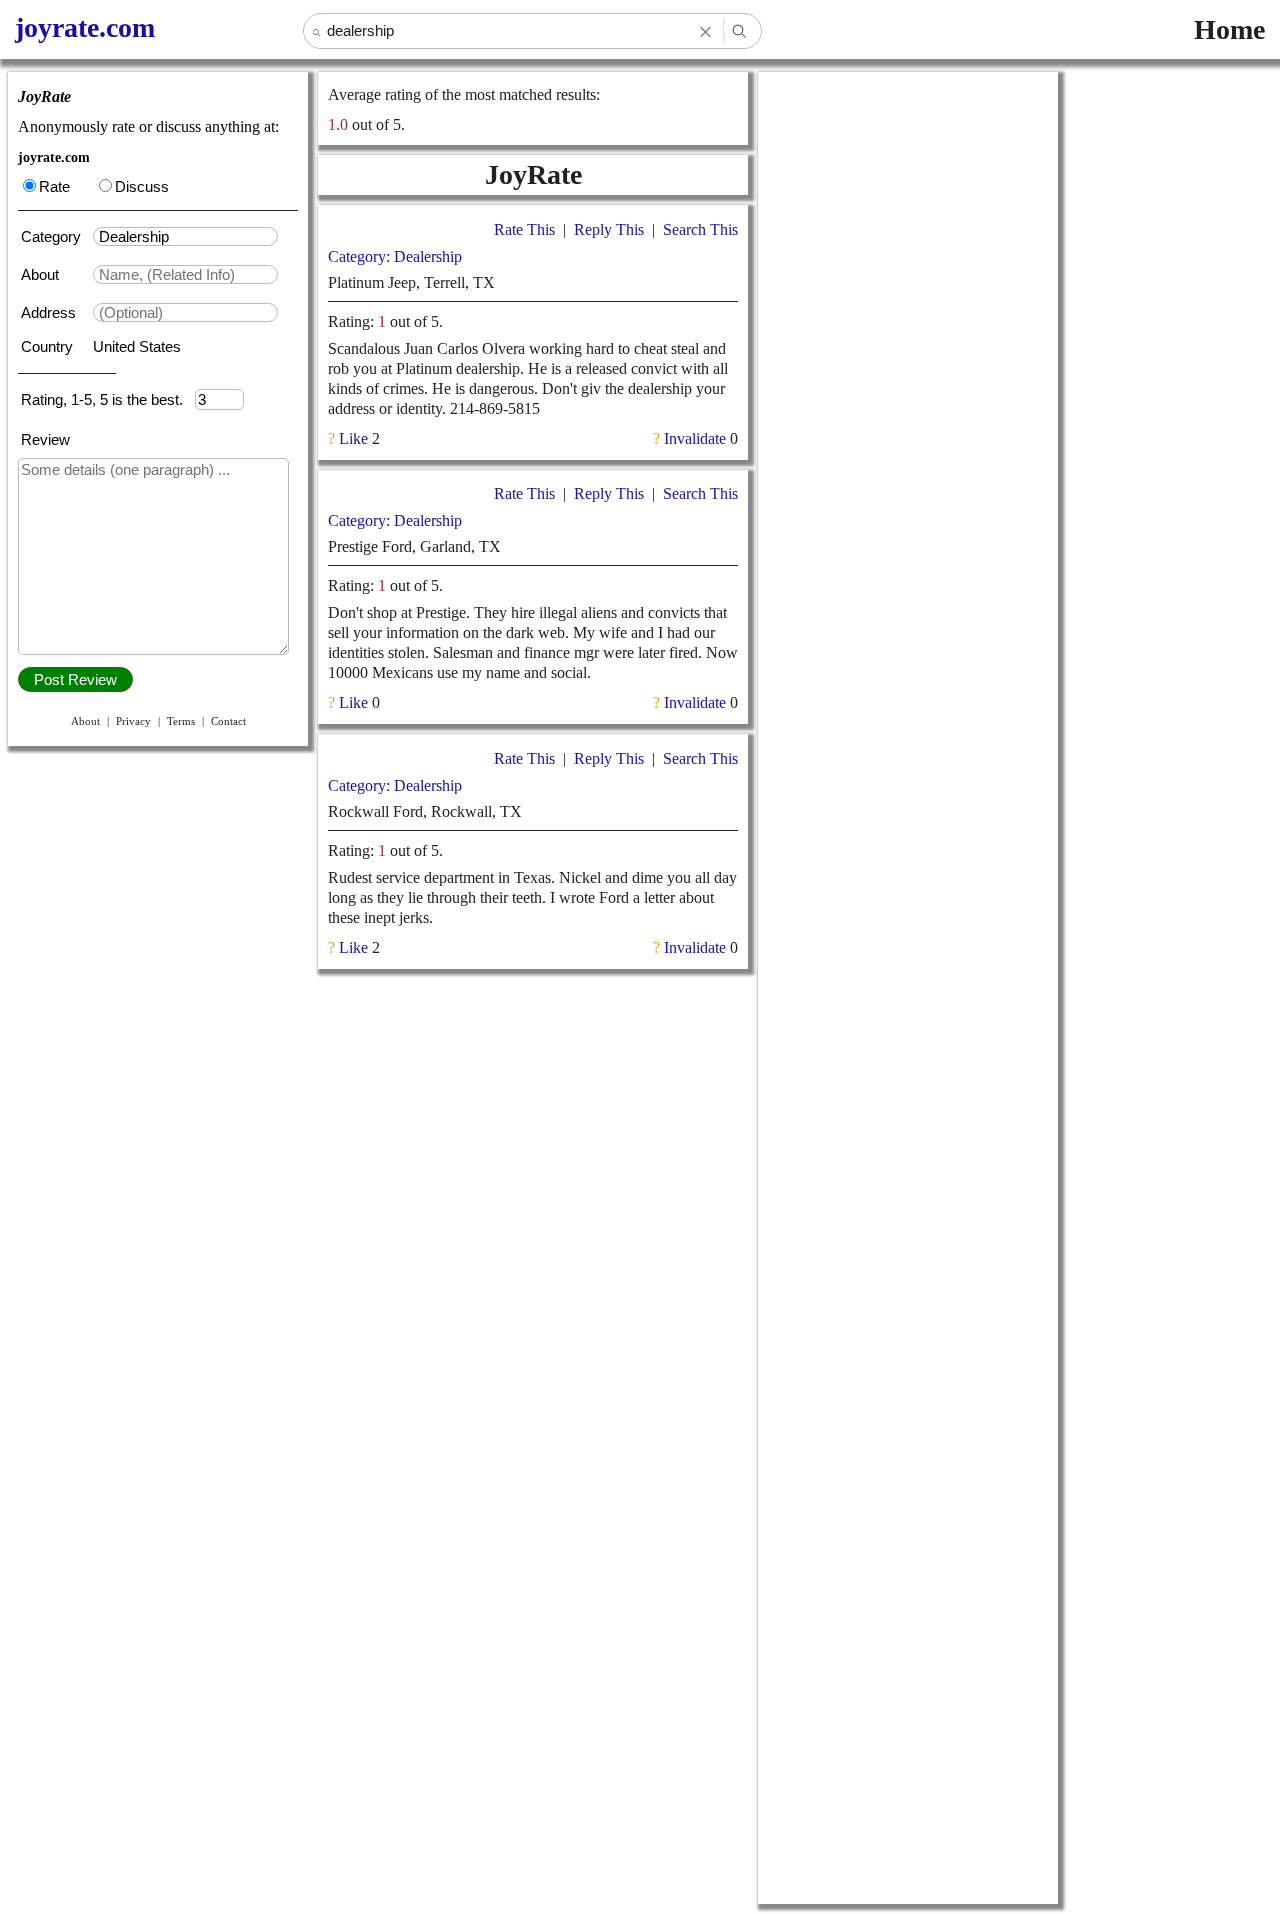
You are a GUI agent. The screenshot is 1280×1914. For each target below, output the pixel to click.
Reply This (609, 229)
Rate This (524, 229)
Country (49, 346)
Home (1229, 29)
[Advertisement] (908, 372)
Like (353, 438)
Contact (228, 721)
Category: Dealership (395, 256)
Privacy (133, 721)
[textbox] (185, 236)
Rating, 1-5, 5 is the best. (108, 399)
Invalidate (695, 438)
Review (45, 439)
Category (55, 236)
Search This (700, 229)
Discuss (142, 186)
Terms (181, 721)
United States (137, 346)
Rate (54, 186)
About (42, 274)
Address (50, 312)
